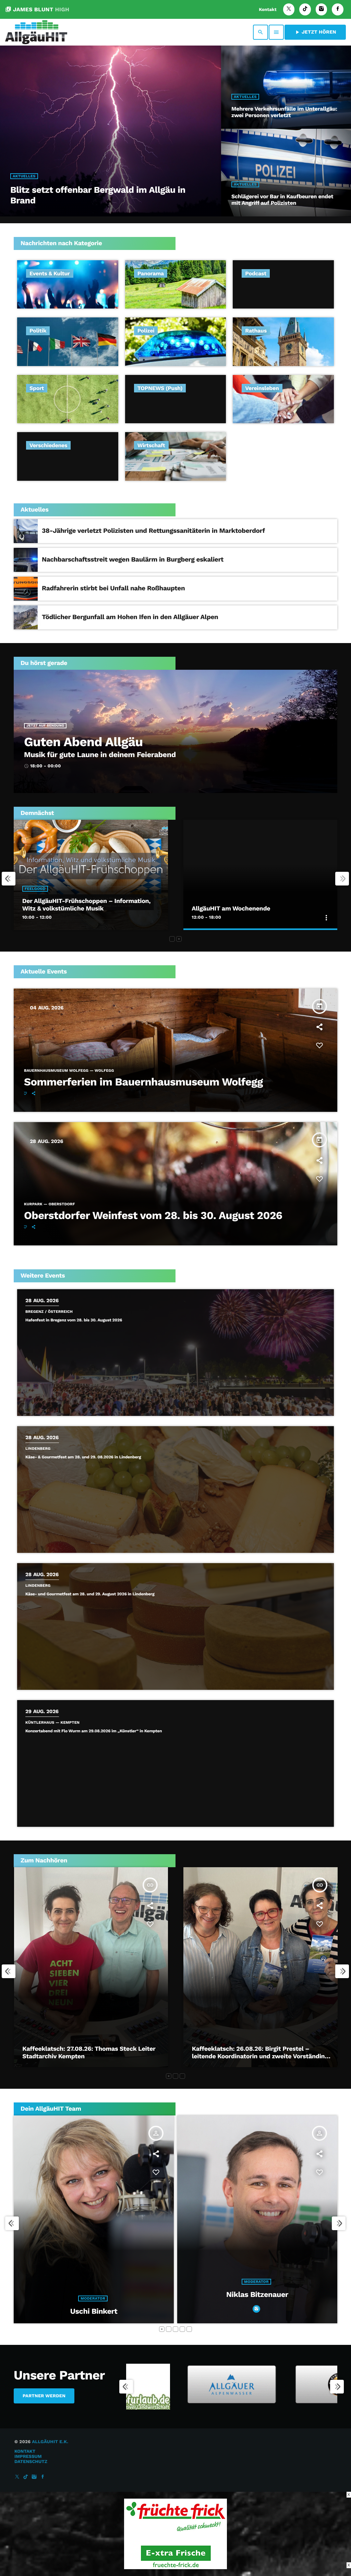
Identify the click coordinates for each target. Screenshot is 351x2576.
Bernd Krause (275, 2295)
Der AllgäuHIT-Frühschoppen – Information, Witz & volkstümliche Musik (87, 905)
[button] (172, 939)
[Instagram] (322, 9)
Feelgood (35, 889)
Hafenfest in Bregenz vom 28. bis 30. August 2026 (74, 1320)
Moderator (111, 2298)
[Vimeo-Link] (36, 32)
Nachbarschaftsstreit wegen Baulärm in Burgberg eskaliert (133, 559)
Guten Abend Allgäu (83, 742)
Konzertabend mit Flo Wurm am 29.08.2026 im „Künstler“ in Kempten (94, 1731)
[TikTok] (305, 9)
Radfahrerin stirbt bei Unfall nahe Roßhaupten (113, 588)
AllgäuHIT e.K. (50, 2442)
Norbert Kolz (112, 2311)
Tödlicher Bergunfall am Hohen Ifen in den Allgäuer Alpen (130, 617)
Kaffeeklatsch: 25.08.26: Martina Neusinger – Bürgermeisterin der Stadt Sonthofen (89, 2053)
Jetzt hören (315, 32)
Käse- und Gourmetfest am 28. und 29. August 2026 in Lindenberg (90, 1594)
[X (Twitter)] (289, 9)
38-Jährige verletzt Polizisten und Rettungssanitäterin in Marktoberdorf (153, 531)
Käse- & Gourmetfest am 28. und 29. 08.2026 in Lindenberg (83, 1457)
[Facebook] (338, 9)
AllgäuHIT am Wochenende (231, 909)
